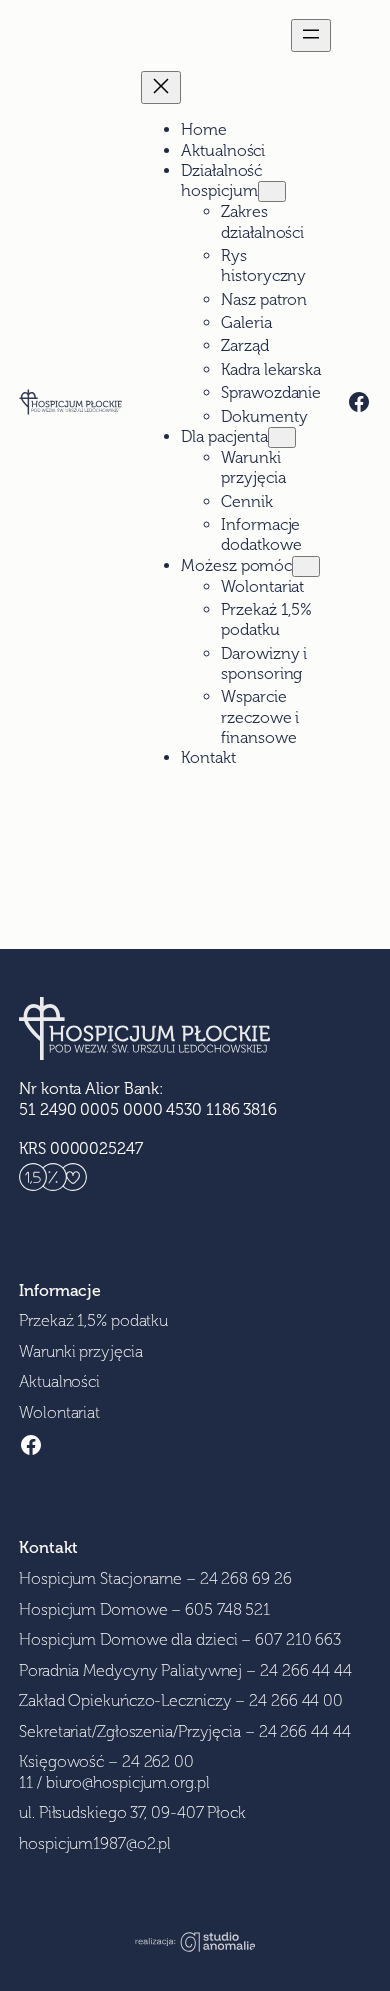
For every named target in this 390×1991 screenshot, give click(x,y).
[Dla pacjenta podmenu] (282, 437)
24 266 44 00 (296, 1700)
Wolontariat (59, 1412)
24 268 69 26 (246, 1578)
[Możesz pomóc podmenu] (306, 566)
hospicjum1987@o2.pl (95, 1843)
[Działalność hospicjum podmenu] (272, 191)
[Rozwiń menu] (311, 35)
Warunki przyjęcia (80, 1351)
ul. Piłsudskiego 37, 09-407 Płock (132, 1812)
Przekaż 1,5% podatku (93, 1320)
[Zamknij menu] (161, 87)
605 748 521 (227, 1609)
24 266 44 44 (306, 1670)
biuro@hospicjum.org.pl (128, 1782)
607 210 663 (298, 1639)
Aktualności (59, 1381)
